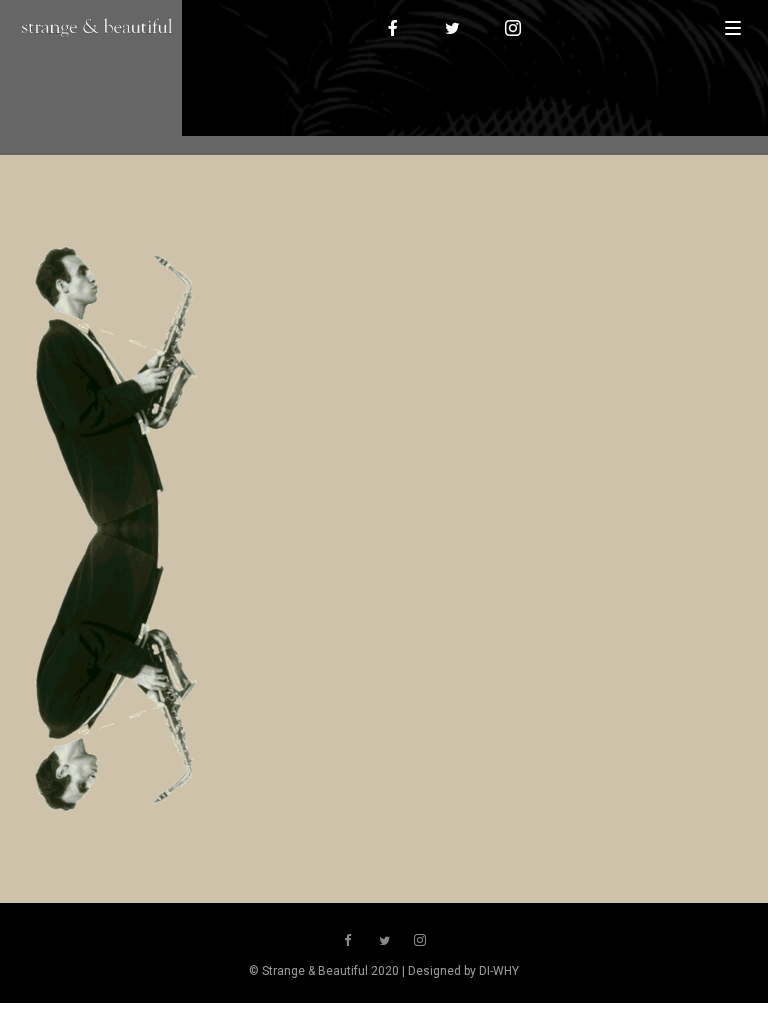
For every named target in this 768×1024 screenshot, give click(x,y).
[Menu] (733, 27)
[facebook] (394, 28)
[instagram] (514, 28)
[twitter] (454, 28)
